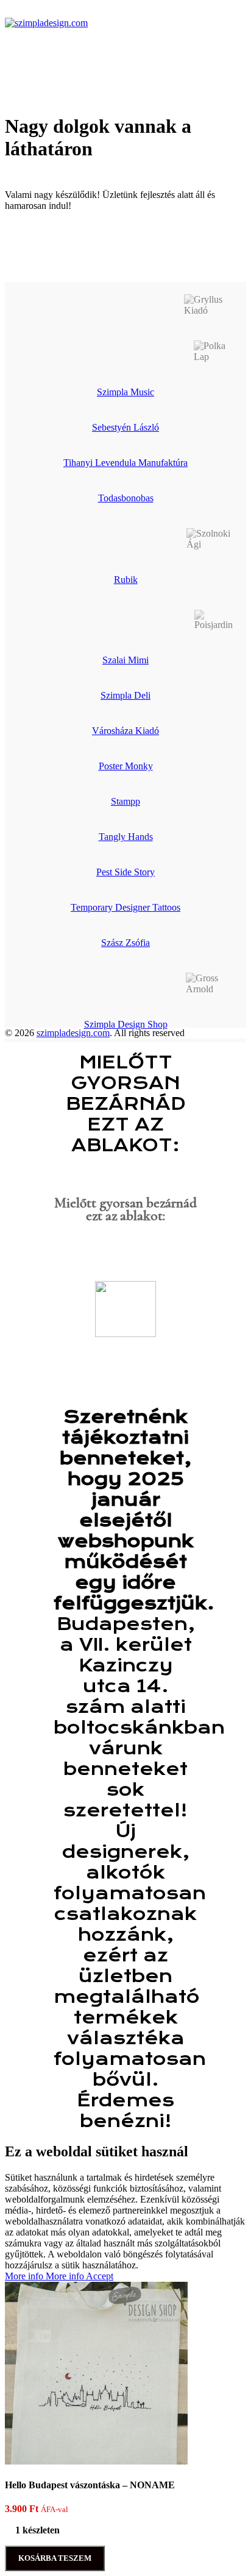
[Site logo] (46, 23)
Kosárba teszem (55, 2558)
